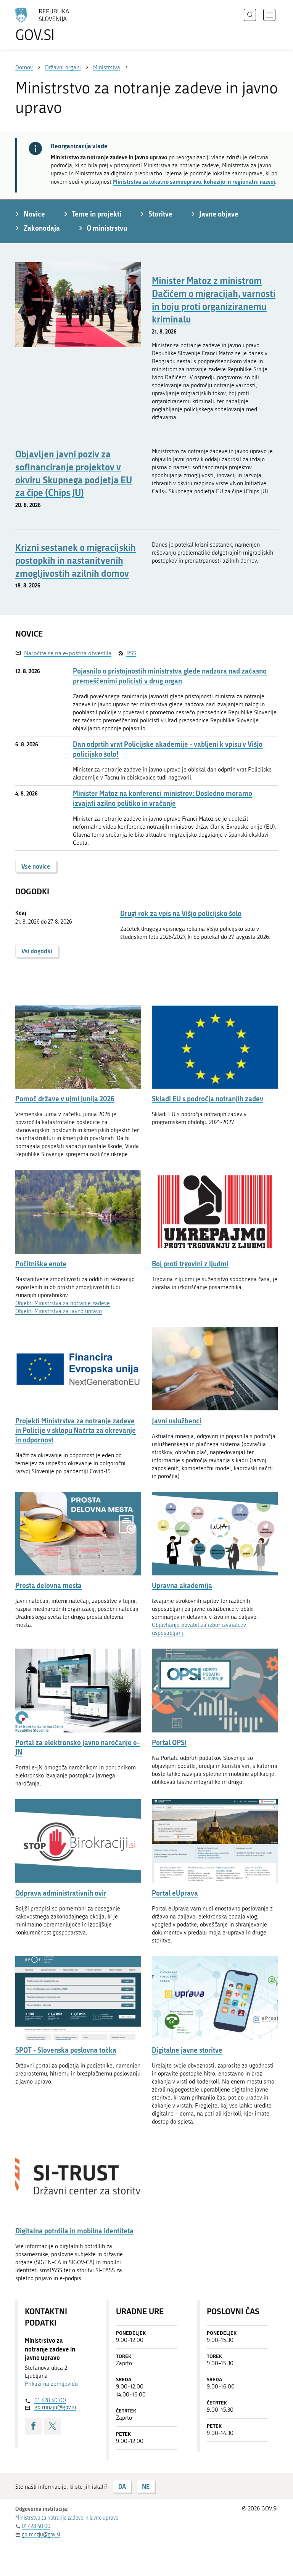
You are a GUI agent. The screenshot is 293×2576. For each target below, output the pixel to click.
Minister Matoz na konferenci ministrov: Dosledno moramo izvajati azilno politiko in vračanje (163, 798)
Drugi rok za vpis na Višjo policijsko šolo (181, 913)
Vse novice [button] (36, 866)
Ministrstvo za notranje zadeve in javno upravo (67, 2518)
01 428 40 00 (50, 2400)
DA (122, 2486)
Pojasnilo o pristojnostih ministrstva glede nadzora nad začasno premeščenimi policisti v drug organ (170, 676)
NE (146, 2486)
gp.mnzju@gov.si (55, 2407)
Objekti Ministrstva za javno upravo (59, 1311)
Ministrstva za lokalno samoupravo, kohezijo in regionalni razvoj (194, 181)
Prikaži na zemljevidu (51, 2384)
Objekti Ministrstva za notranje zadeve (63, 1303)
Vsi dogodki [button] (37, 951)
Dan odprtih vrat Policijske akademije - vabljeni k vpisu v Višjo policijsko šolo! (168, 749)
